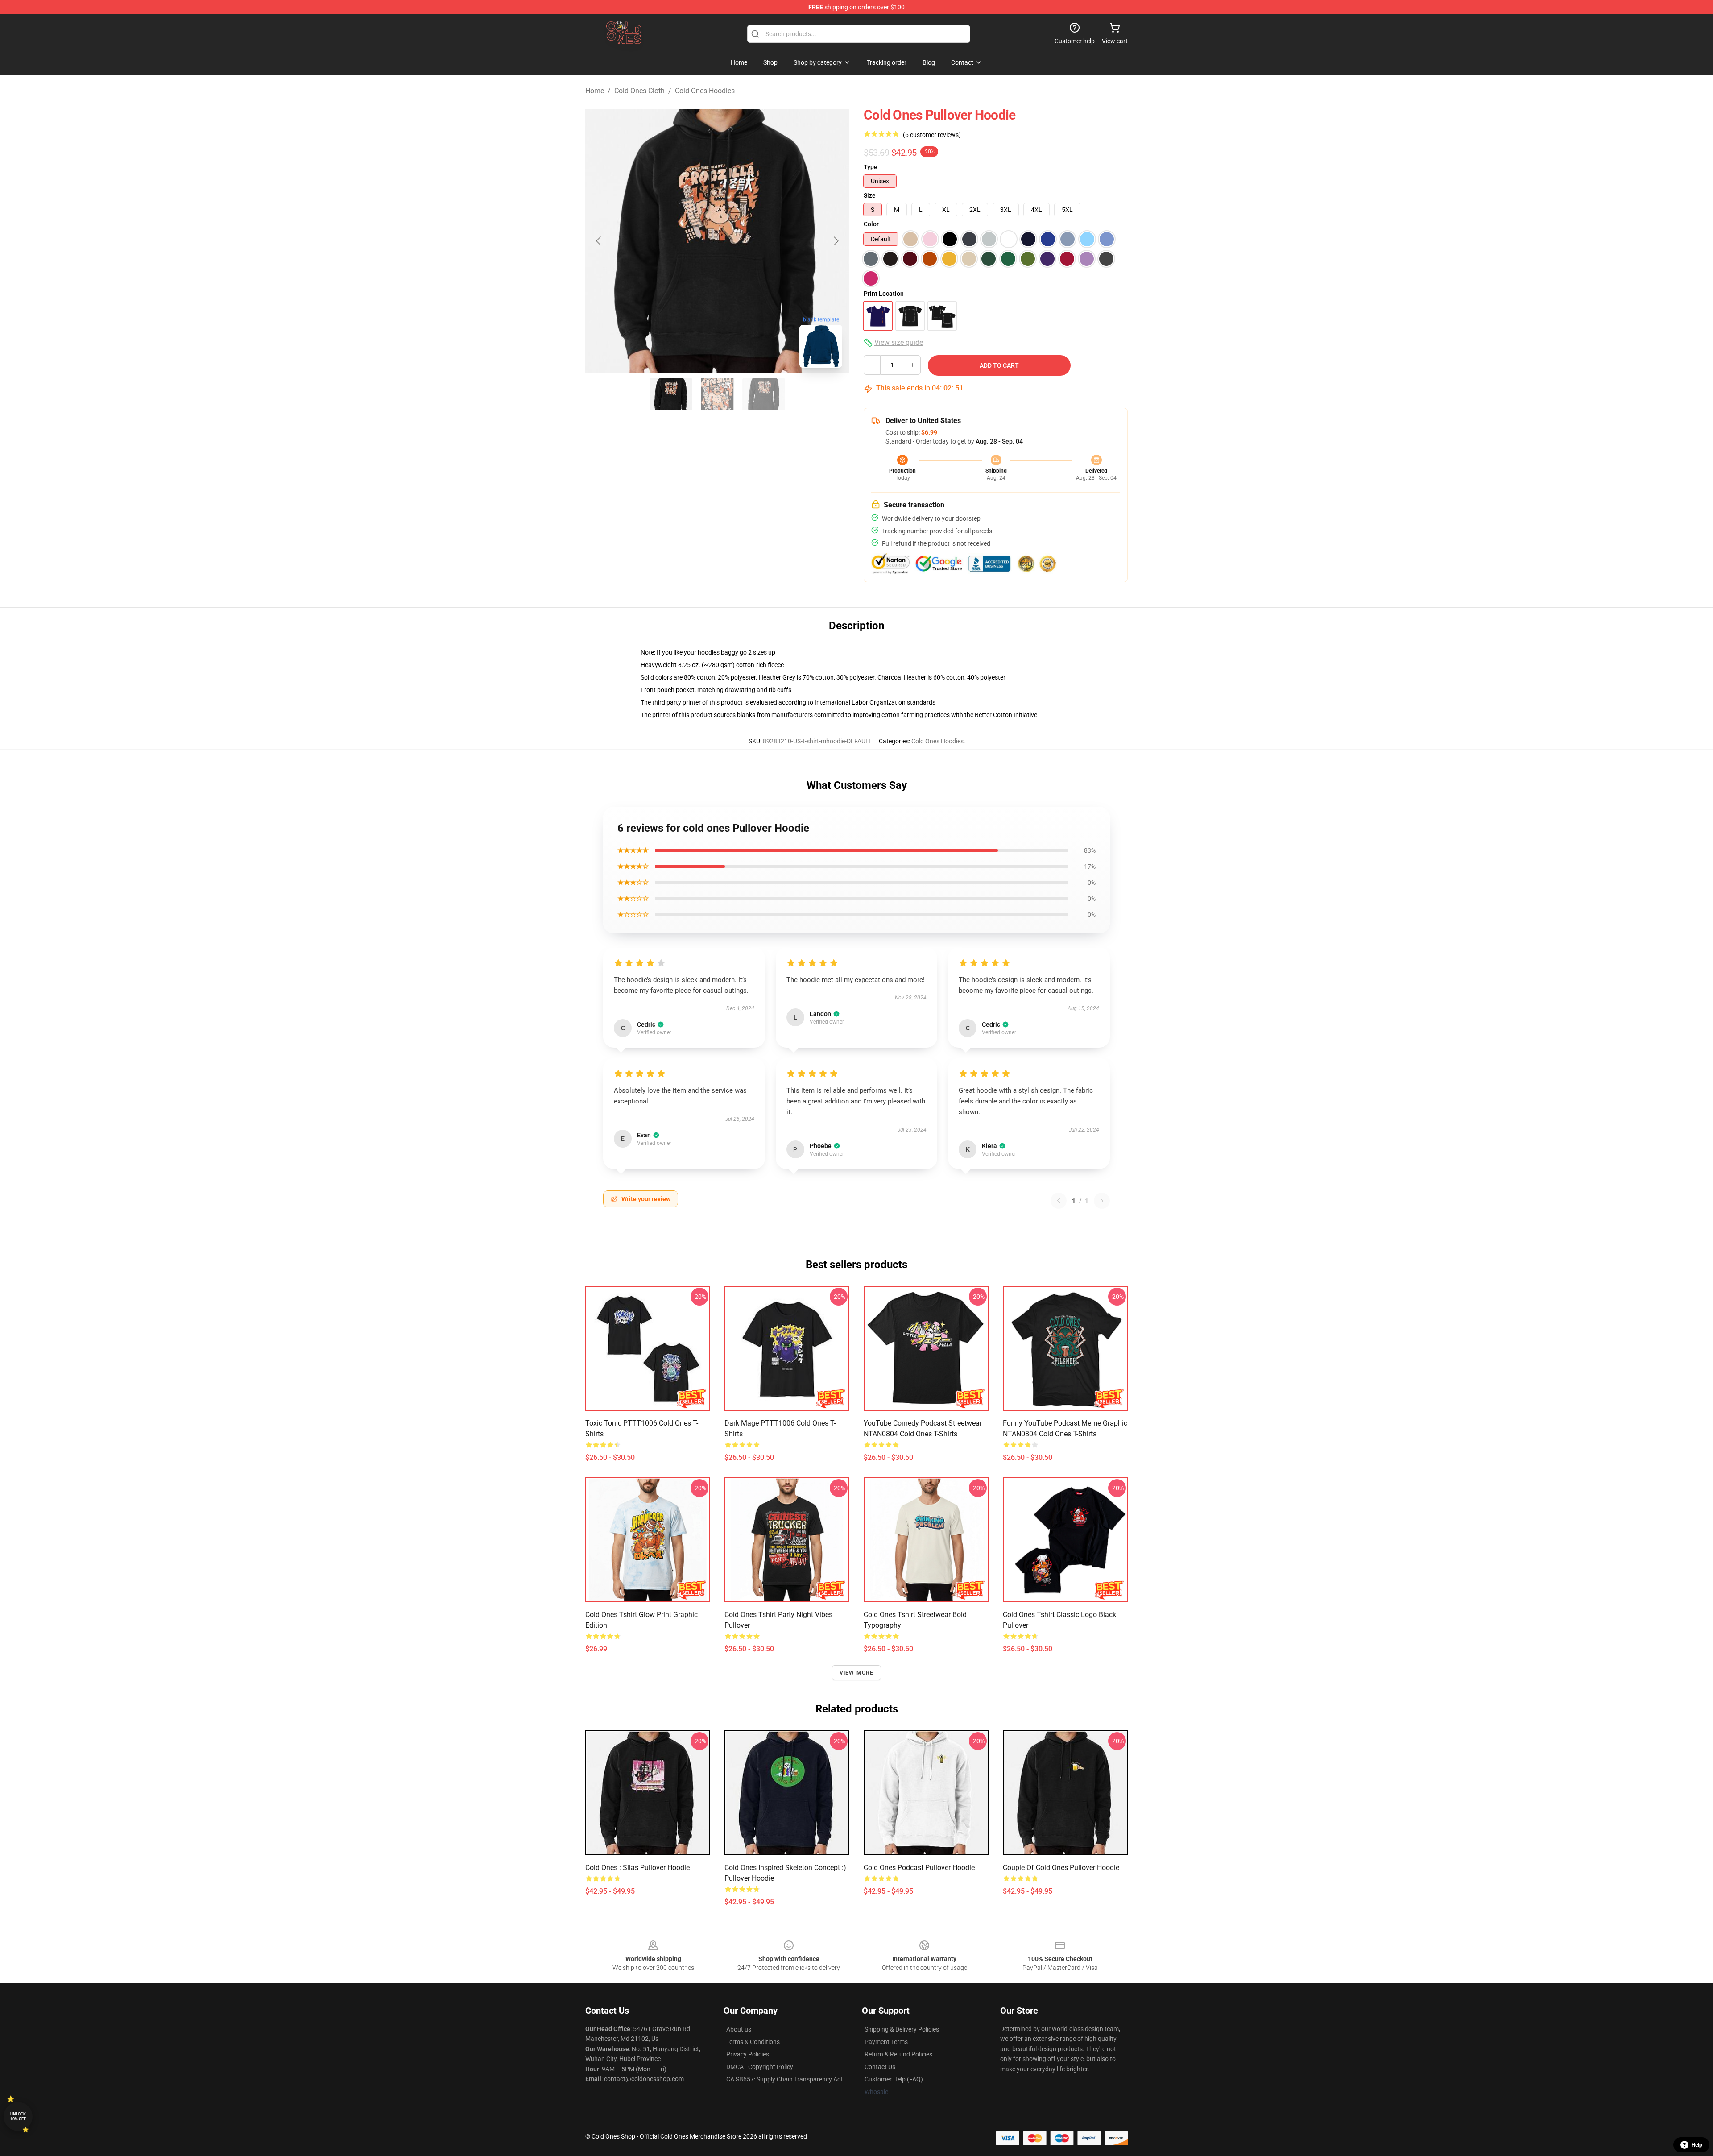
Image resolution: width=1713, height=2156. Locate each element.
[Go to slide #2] (717, 394)
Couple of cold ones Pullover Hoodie (1061, 1868)
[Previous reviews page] (1059, 1201)
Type (871, 167)
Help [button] (1697, 2145)
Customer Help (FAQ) (894, 2079)
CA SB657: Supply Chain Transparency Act (784, 2079)
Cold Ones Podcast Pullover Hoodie (919, 1868)
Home (595, 91)
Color (871, 224)
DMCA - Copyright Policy (760, 2067)
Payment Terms (886, 2042)
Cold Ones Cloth (639, 91)
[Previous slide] (599, 241)
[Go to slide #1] (671, 394)
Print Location (884, 294)
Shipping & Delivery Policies (902, 2029)
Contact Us (880, 2067)
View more (857, 1673)
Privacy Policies (748, 2054)
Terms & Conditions (753, 2042)
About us (739, 2029)
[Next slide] (836, 241)
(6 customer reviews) (932, 135)
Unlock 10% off (18, 2117)
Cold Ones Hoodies (705, 91)
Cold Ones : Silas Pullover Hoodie (637, 1868)
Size (870, 195)
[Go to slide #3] (764, 394)
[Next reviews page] (1102, 1201)
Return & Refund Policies (898, 2054)
